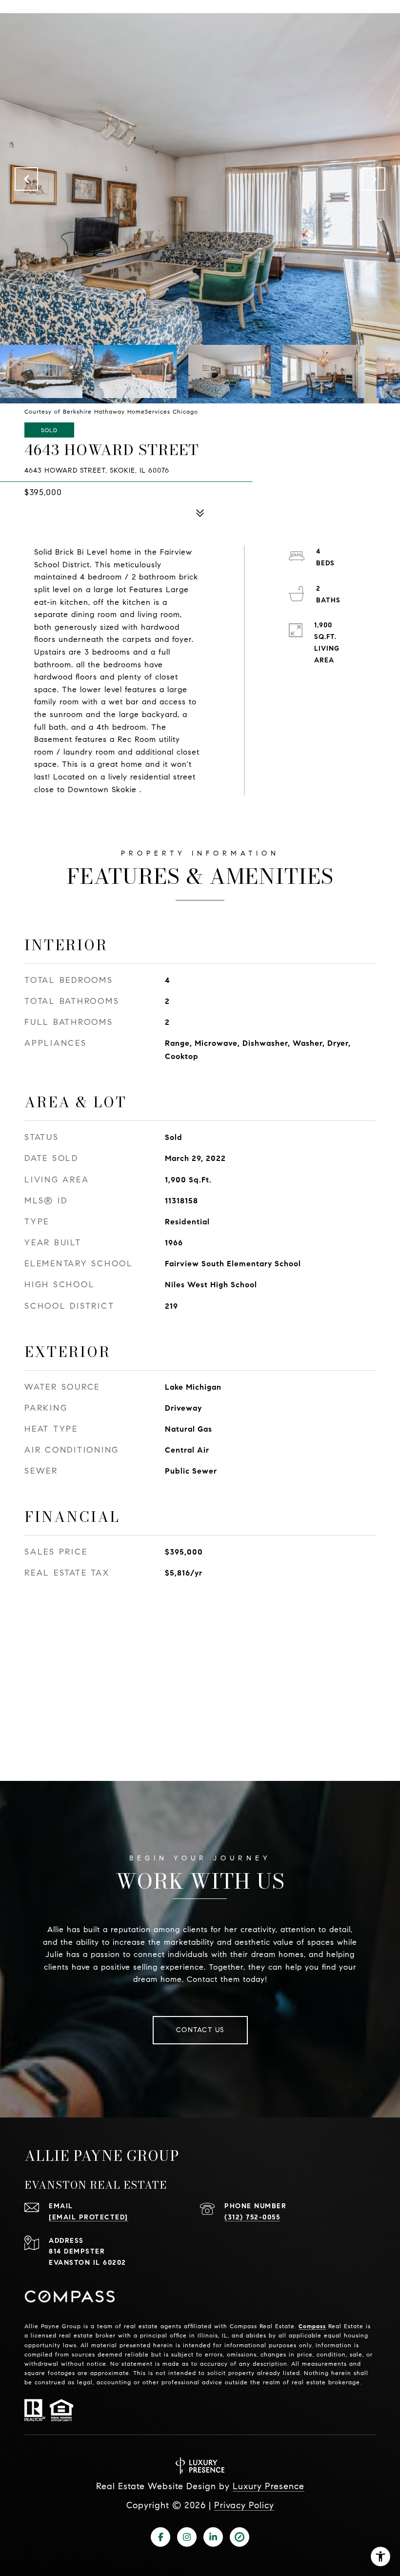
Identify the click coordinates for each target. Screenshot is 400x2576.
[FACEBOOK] (160, 2537)
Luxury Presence (269, 2486)
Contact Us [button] (200, 2030)
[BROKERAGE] (240, 2537)
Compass (312, 2326)
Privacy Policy (244, 2505)
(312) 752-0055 (252, 2217)
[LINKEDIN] (213, 2537)
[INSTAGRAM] (187, 2537)
